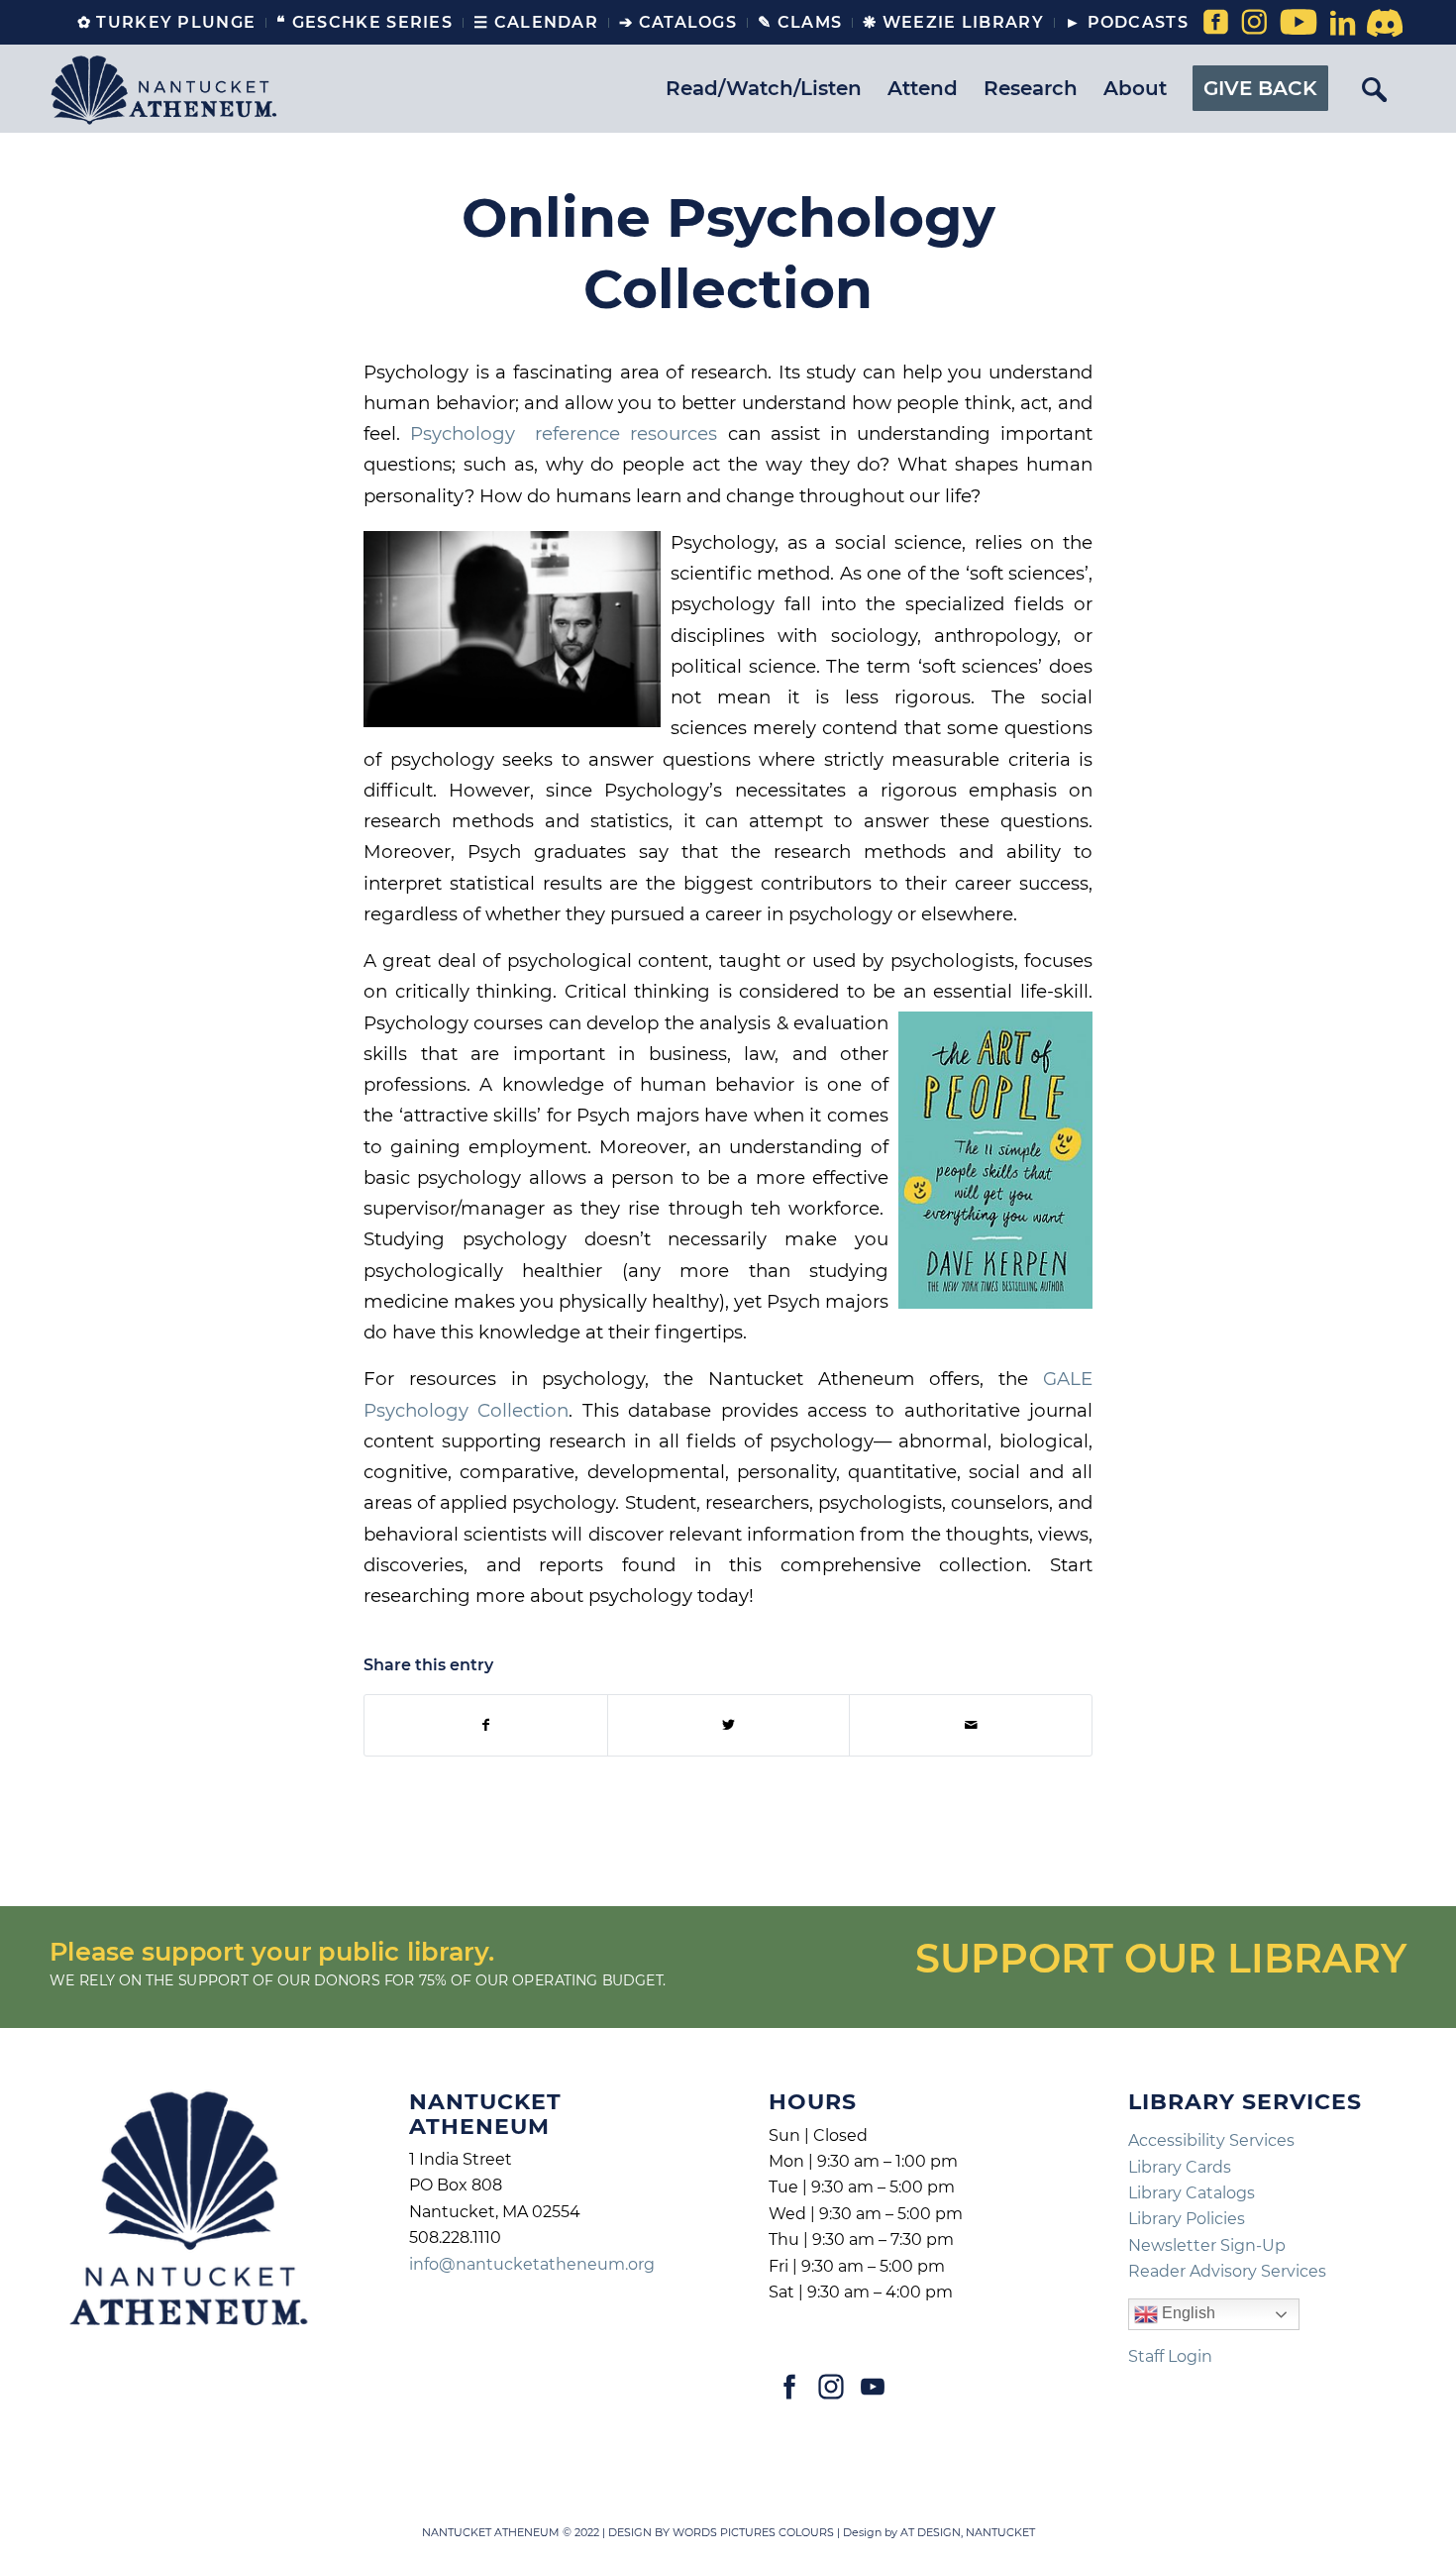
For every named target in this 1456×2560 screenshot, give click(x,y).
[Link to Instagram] (1254, 23)
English (1187, 2314)
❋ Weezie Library (953, 22)
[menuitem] (167, 23)
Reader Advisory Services (1227, 2271)
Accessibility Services (1211, 2140)
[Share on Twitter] (729, 1725)
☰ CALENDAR (536, 22)
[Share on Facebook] (486, 1725)
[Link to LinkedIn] (1342, 23)
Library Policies (1187, 2219)
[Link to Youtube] (1294, 23)
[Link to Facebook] (1214, 23)
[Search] (1374, 88)
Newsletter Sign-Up (1207, 2245)
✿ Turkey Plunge (167, 22)
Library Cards (1180, 2167)
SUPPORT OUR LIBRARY (1161, 1959)
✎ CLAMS (800, 22)
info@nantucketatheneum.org (532, 2264)
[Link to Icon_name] (1382, 23)
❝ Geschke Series (364, 22)
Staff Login (1170, 2356)
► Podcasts (1127, 22)
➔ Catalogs (678, 22)
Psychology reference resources (564, 433)
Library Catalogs (1192, 2193)
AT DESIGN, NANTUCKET (968, 2532)
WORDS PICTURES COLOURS (753, 2532)
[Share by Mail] (971, 1725)
